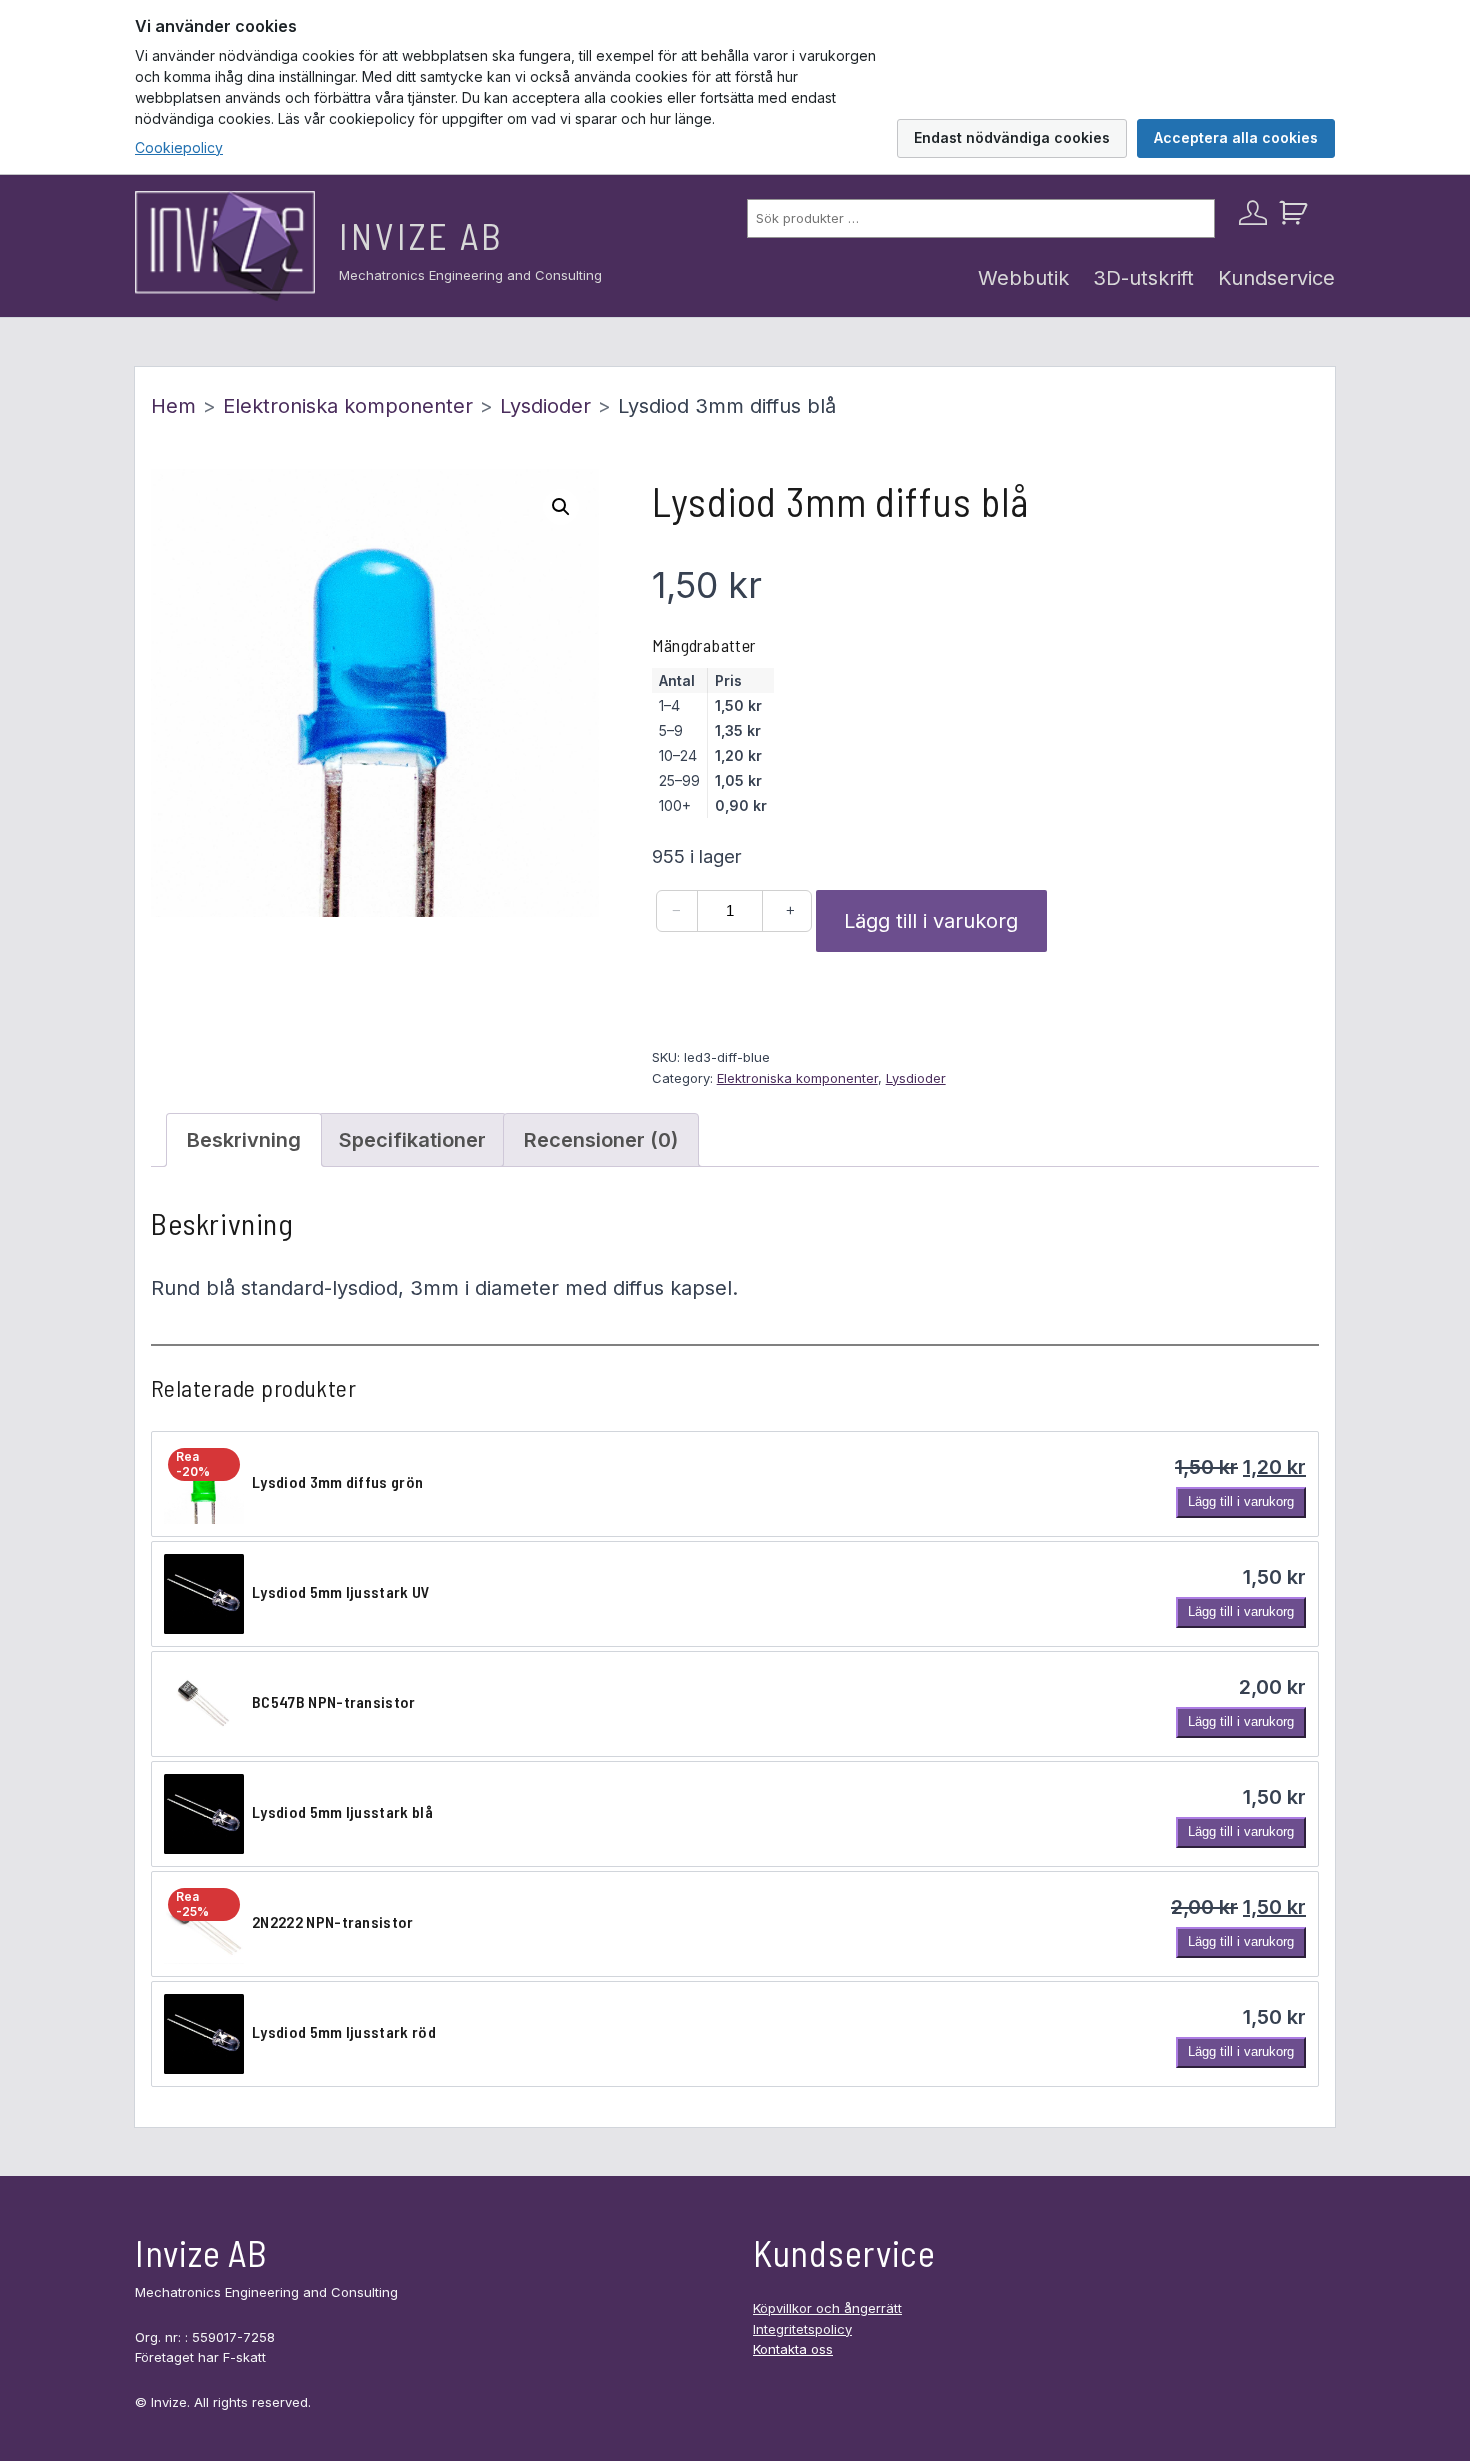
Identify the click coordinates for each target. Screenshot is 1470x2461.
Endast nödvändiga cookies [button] (1012, 137)
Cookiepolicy (179, 147)
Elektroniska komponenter (348, 406)
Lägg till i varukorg (931, 921)
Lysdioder (545, 406)
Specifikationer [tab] (412, 1140)
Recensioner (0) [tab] (601, 1140)
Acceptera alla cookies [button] (1236, 137)
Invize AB (421, 235)
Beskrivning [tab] (244, 1140)
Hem (173, 406)
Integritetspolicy (802, 2329)
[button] (561, 507)
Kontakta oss (793, 2349)
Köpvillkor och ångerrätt (827, 2308)
